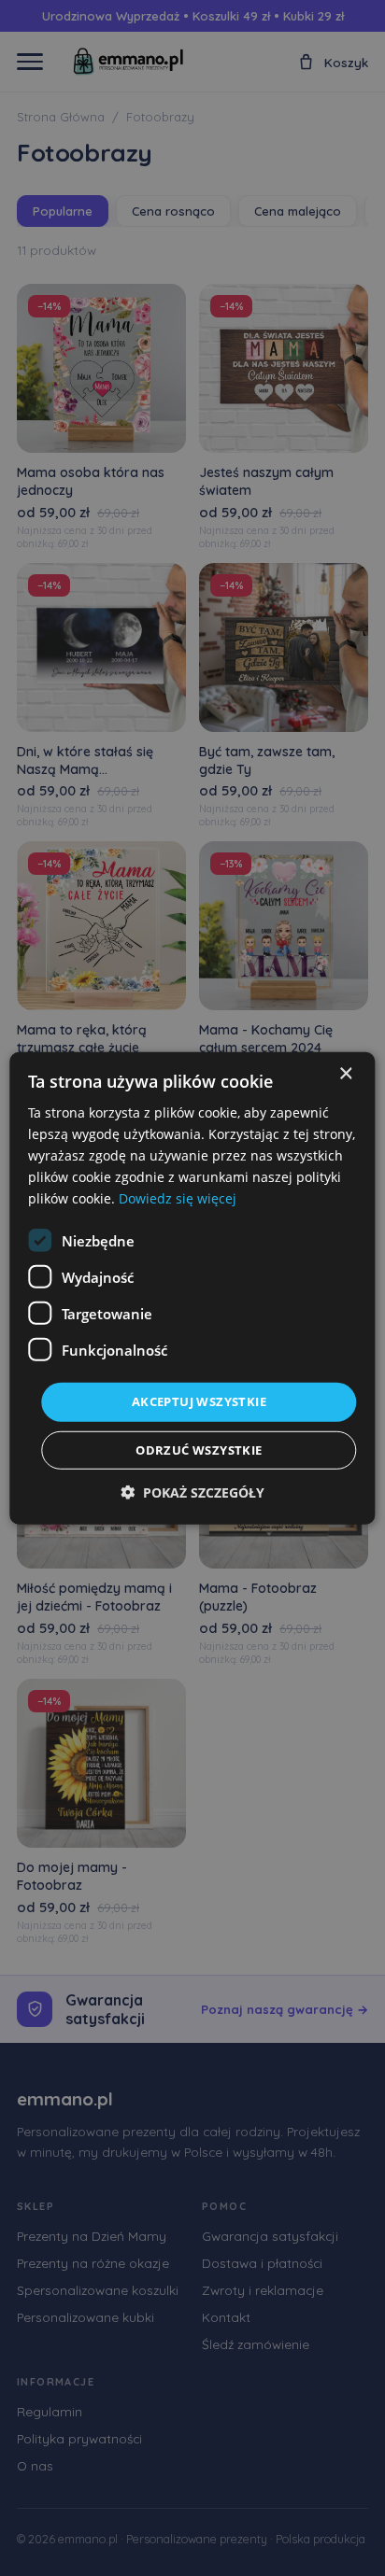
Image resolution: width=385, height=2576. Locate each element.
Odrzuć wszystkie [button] (199, 1450)
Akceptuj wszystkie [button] (199, 1401)
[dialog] (192, 1288)
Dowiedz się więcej (178, 1198)
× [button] (345, 1073)
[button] (192, 1492)
